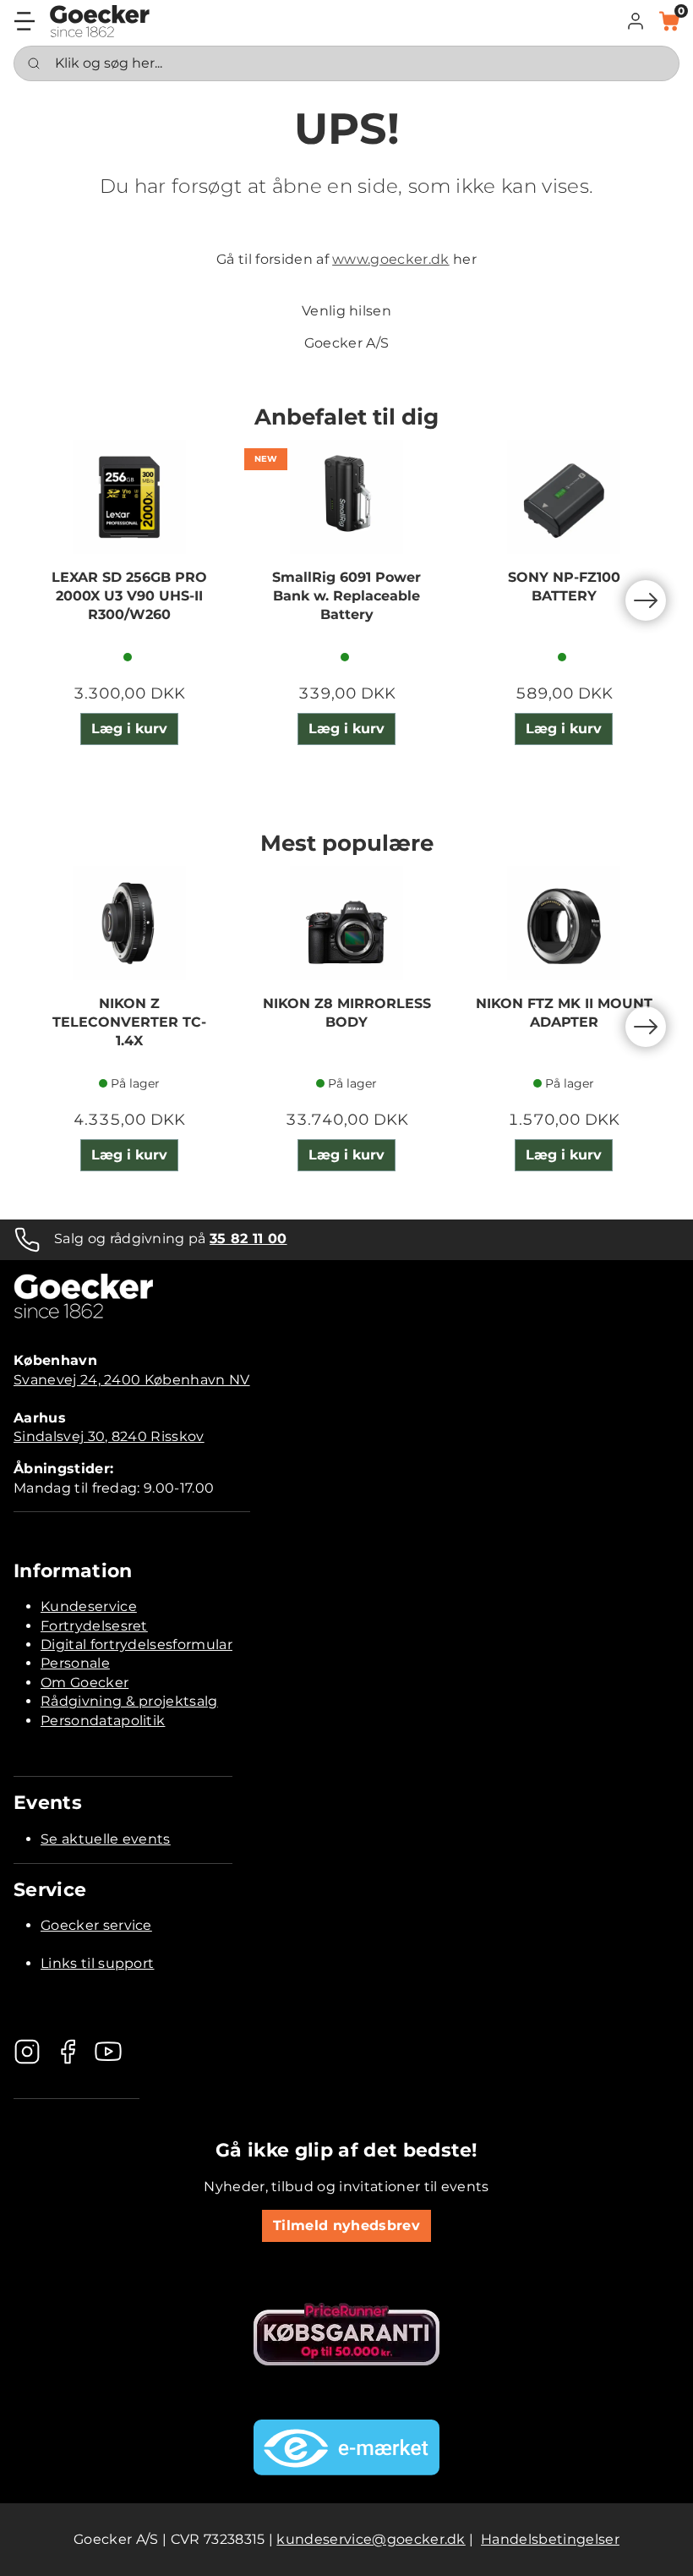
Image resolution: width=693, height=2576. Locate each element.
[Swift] (100, 21)
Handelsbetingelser (550, 2539)
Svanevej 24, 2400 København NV (132, 1380)
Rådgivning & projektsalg (129, 1701)
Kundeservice (89, 1606)
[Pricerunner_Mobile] (346, 2334)
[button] (636, 21)
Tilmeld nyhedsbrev (346, 2225)
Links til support (97, 1963)
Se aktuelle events (106, 1839)
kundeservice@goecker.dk (371, 2539)
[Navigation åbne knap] (25, 21)
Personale (75, 1663)
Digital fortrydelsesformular (136, 1644)
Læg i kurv (129, 729)
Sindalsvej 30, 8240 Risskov (109, 1436)
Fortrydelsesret (94, 1626)
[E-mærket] (346, 2447)
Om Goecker (85, 1683)
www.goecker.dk (390, 259)
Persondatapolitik (103, 1721)
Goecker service (96, 1925)
